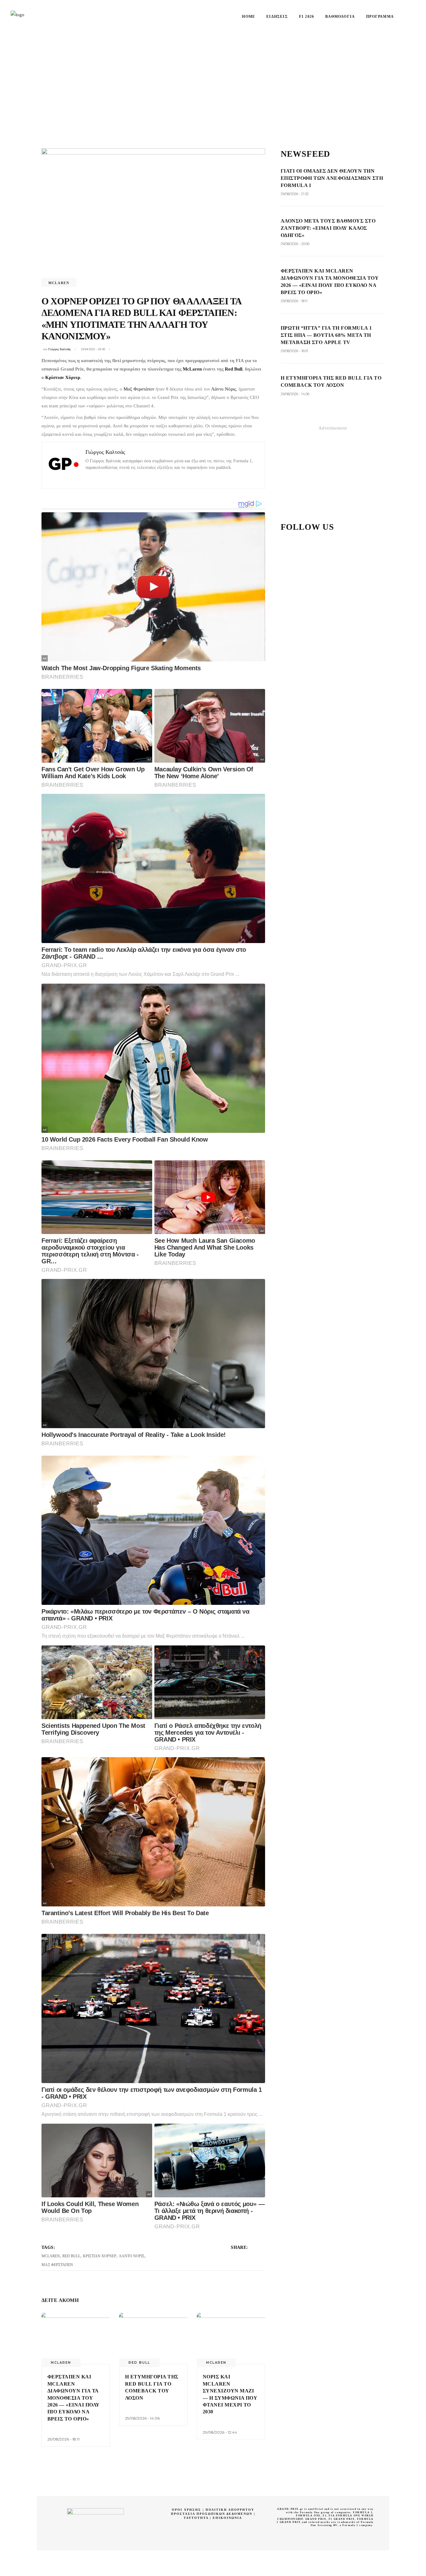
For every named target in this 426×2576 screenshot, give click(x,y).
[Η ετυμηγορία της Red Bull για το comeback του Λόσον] (153, 2338)
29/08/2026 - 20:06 (295, 244)
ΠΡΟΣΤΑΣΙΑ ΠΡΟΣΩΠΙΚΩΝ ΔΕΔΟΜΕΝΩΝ (212, 2514)
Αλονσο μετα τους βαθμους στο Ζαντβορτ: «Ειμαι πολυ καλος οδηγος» (328, 228)
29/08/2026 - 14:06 (142, 2418)
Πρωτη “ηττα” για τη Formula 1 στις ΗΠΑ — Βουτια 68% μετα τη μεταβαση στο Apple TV (326, 335)
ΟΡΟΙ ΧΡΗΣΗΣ (186, 2510)
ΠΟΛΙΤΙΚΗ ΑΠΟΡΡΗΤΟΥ (230, 2510)
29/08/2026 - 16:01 (294, 351)
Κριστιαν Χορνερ (100, 2256)
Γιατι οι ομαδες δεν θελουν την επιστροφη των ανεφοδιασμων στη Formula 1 (332, 178)
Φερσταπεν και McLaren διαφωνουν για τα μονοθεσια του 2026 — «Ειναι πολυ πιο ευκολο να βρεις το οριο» (74, 2398)
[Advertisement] (213, 80)
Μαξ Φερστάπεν (139, 389)
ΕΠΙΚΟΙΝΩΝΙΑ (227, 2518)
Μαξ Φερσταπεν (57, 2265)
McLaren (59, 283)
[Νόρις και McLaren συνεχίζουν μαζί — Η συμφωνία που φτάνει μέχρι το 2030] (231, 2338)
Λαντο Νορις (132, 2256)
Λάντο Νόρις (224, 389)
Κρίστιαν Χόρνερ (63, 377)
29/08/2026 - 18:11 (63, 2439)
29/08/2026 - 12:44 (220, 2432)
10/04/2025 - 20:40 (93, 349)
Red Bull (234, 369)
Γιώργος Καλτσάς (60, 349)
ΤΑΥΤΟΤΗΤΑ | (198, 2518)
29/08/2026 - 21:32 (295, 194)
